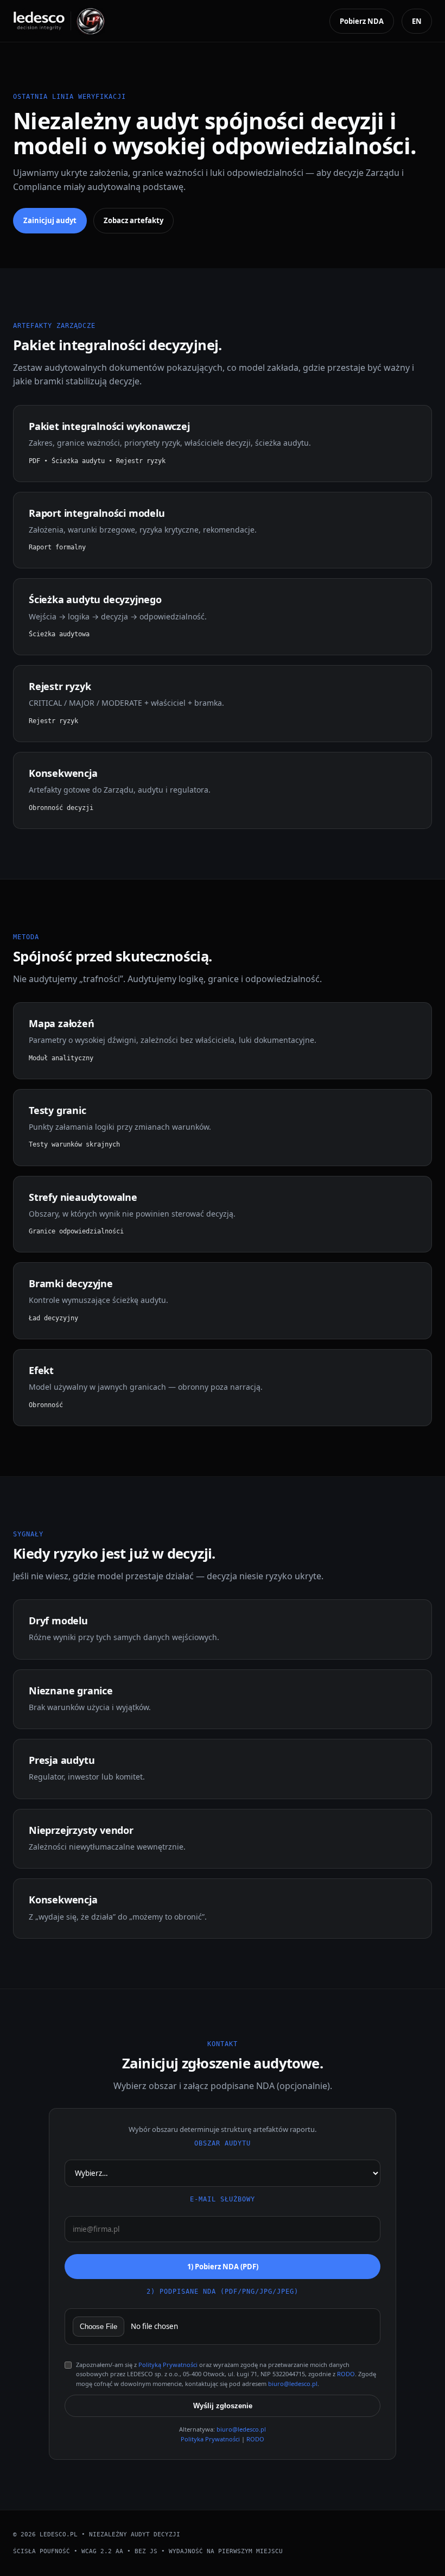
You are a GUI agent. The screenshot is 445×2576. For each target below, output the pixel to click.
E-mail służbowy (223, 2199)
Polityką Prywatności (168, 2365)
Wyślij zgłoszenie (223, 2406)
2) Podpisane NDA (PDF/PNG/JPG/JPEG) (223, 2292)
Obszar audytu (223, 2143)
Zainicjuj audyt (50, 220)
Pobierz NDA (362, 21)
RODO (346, 2374)
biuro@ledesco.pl (293, 2384)
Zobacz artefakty (133, 220)
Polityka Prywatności (210, 2439)
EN (417, 21)
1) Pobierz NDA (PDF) (223, 2267)
